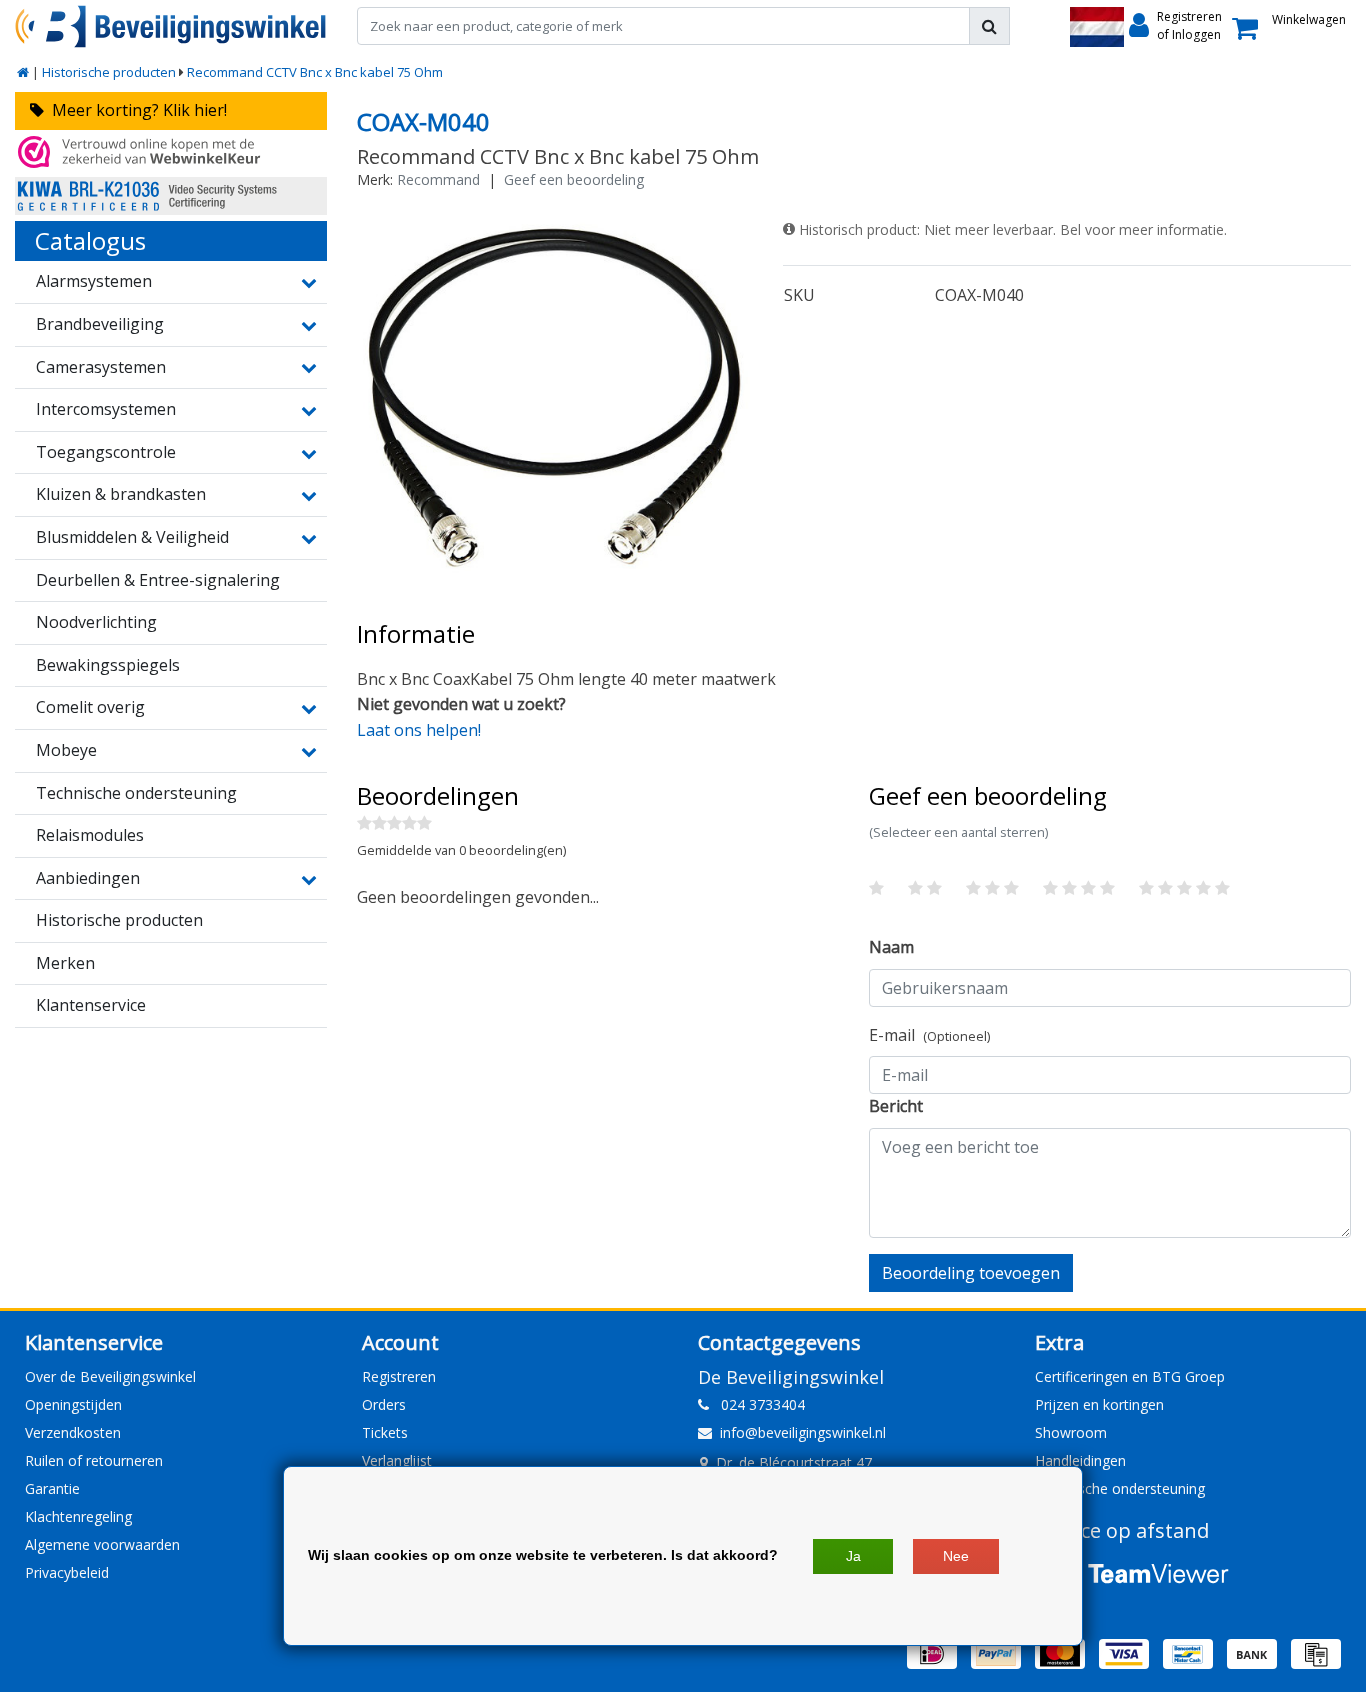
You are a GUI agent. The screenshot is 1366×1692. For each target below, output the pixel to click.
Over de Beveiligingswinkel (110, 1376)
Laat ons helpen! (419, 730)
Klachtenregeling (78, 1516)
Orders (384, 1404)
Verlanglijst (397, 1460)
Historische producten (109, 72)
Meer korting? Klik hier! (135, 110)
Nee (956, 1556)
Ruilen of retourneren (94, 1460)
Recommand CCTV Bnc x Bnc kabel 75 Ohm (315, 72)
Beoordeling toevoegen (971, 1273)
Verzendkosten (73, 1432)
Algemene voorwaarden (102, 1544)
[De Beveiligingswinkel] (171, 26)
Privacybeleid (67, 1572)
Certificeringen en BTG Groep (1130, 1376)
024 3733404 (757, 1404)
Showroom (1071, 1432)
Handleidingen (1080, 1460)
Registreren (399, 1376)
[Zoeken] (989, 26)
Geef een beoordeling (574, 179)
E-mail (929, 1035)
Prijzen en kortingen (1099, 1404)
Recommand (438, 179)
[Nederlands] (1097, 27)
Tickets (385, 1432)
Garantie (52, 1488)
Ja (853, 1556)
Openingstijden (73, 1404)
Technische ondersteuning (1120, 1488)
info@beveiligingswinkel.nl (803, 1432)
